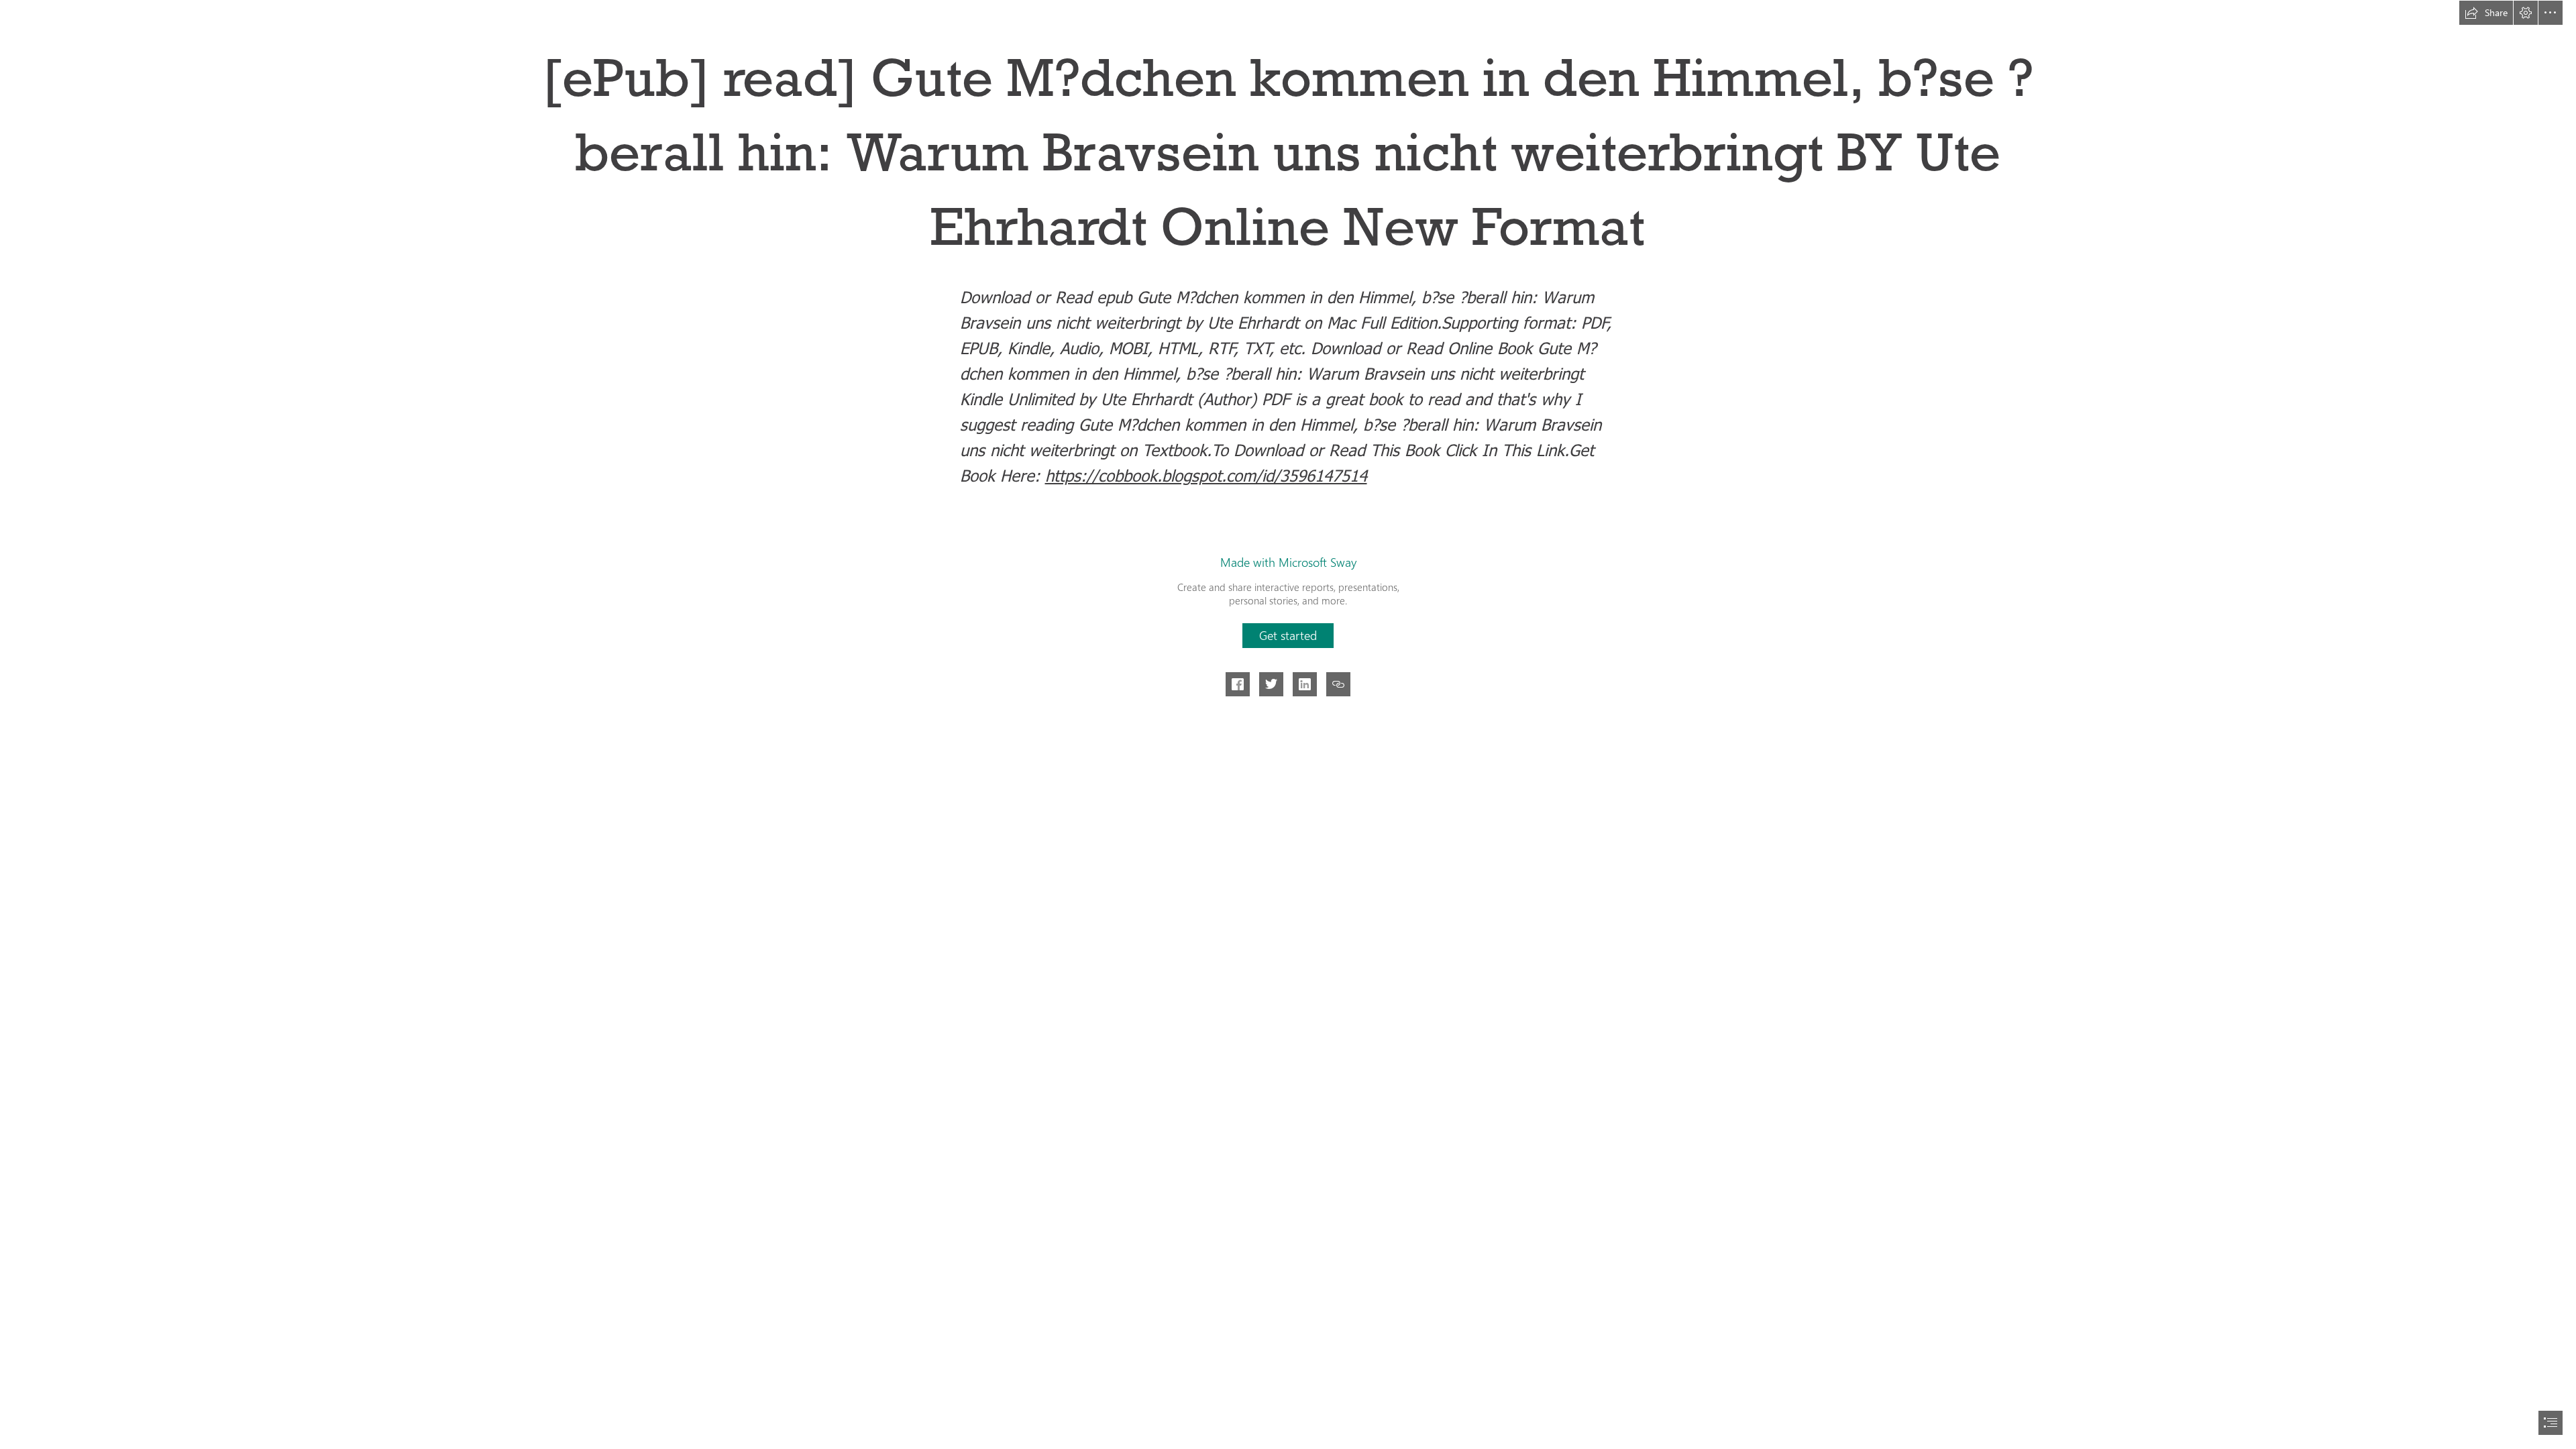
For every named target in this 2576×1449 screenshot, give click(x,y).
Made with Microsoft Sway (1288, 562)
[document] (1288, 724)
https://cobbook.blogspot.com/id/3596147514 (1206, 475)
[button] (2486, 13)
